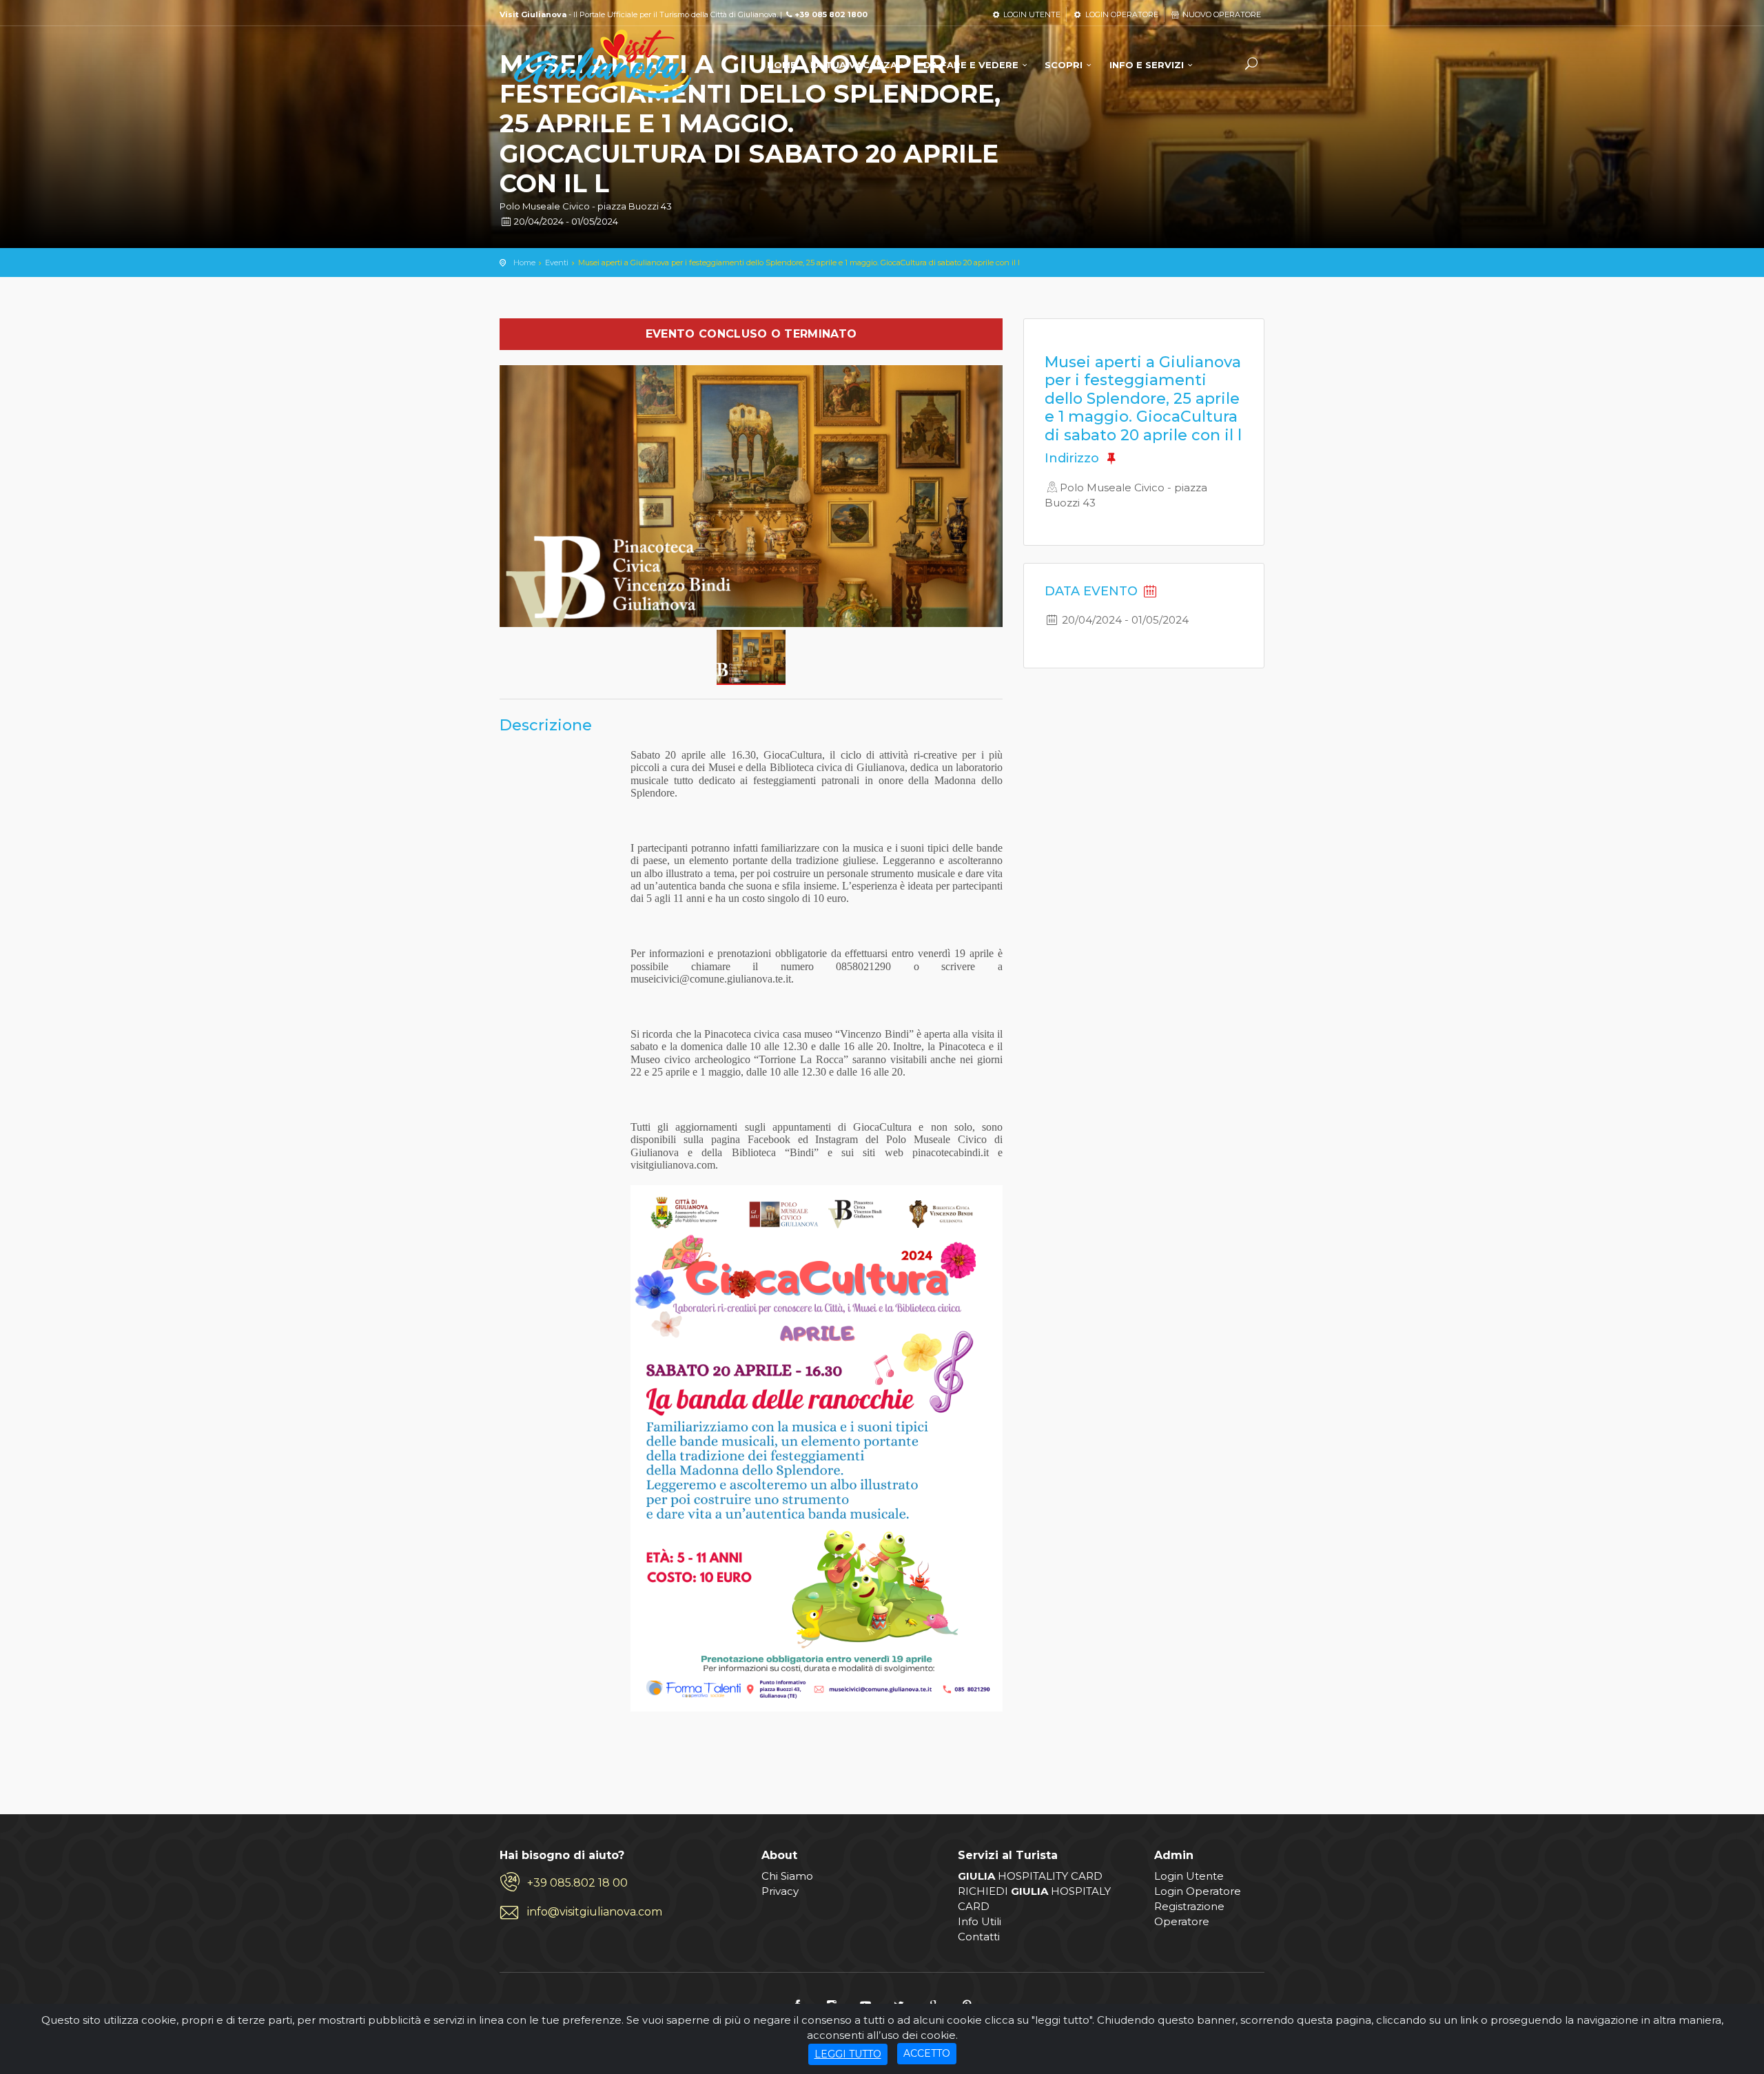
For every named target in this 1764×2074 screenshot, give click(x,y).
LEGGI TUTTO (848, 2054)
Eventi (557, 263)
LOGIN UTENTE (1031, 14)
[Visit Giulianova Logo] (603, 64)
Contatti (979, 1937)
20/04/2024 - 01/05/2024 (565, 221)
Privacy (780, 1891)
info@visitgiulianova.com (595, 1912)
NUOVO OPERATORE (1221, 14)
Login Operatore (1198, 1891)
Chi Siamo (787, 1876)
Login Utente (1189, 1876)
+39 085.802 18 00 (577, 1883)
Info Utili (980, 1921)
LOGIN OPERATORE (1120, 14)
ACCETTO (927, 2053)
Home (524, 263)
